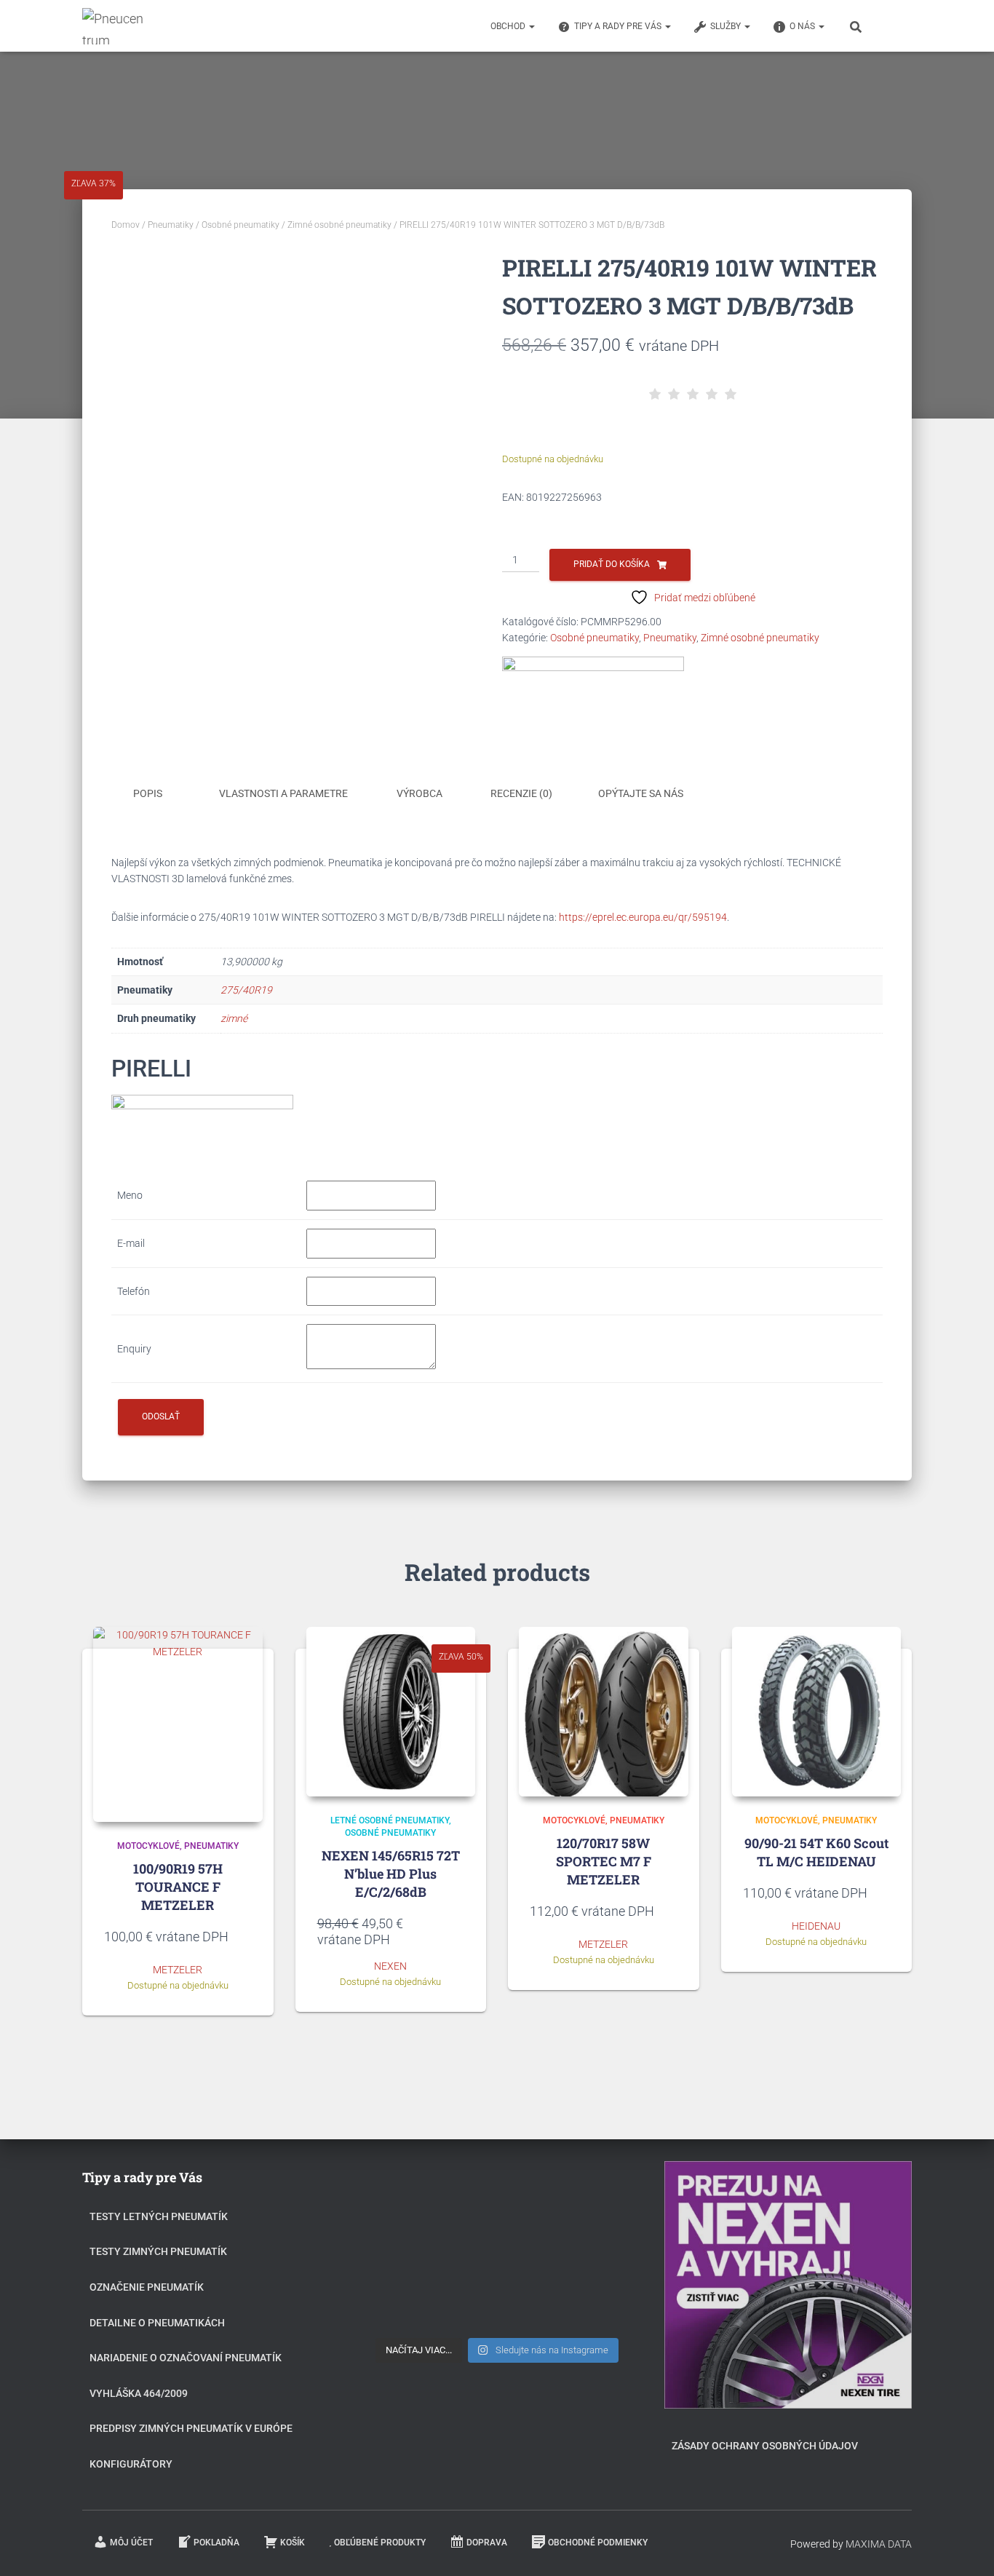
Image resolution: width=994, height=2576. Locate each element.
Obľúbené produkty (380, 2543)
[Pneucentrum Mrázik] (115, 26)
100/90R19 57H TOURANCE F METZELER (178, 1887)
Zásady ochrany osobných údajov (765, 2446)
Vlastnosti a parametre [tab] (283, 793)
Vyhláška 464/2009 (139, 2393)
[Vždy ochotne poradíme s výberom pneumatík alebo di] (583, 2305)
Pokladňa (216, 2543)
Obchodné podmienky (598, 2543)
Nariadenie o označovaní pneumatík (186, 2358)
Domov (126, 225)
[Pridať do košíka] (244, 1936)
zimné (234, 1018)
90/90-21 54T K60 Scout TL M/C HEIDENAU (816, 1852)
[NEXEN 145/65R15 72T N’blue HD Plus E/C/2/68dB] (391, 1712)
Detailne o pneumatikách (157, 2323)
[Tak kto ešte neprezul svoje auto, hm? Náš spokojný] (583, 2251)
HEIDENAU (816, 1926)
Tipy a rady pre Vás (619, 26)
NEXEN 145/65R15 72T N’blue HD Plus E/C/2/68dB (391, 1874)
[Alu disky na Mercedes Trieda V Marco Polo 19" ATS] (497, 2251)
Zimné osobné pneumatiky (339, 225)
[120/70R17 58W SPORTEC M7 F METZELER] (604, 1712)
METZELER (178, 1970)
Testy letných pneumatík (159, 2216)
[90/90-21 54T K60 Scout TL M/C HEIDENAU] (817, 1712)
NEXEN (390, 1966)
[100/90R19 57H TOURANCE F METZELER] (178, 1724)
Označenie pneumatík (147, 2287)
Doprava (487, 2543)
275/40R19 (246, 990)
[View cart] (894, 25)
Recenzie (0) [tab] (521, 793)
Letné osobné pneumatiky (390, 1820)
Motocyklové (148, 1846)
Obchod (509, 26)
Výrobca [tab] (420, 793)
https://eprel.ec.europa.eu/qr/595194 (643, 917)
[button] (531, 26)
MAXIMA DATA (879, 2544)
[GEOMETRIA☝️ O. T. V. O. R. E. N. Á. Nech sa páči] (497, 2305)
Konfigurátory (131, 2464)
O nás (803, 26)
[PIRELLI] (593, 695)
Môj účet (131, 2543)
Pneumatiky (171, 225)
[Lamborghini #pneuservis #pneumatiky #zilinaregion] (497, 2198)
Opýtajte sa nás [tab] (641, 793)
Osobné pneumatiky (240, 225)
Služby (727, 26)
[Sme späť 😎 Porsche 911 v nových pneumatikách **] (583, 2198)
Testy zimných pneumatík (158, 2251)
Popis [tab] (148, 793)
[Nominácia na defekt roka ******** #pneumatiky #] (411, 2305)
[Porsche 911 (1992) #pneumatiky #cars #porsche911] (411, 2251)
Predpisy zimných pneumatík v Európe (191, 2428)
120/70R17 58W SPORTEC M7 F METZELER (604, 1861)
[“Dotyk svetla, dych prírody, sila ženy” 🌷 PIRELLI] (411, 2198)
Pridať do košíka (612, 564)
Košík (293, 2543)
